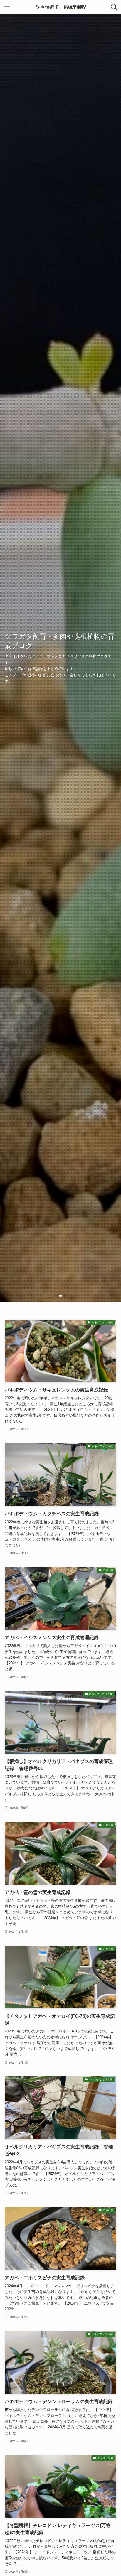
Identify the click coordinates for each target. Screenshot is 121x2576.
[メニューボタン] (7, 7)
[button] (56, 1296)
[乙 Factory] (61, 7)
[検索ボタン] (114, 7)
